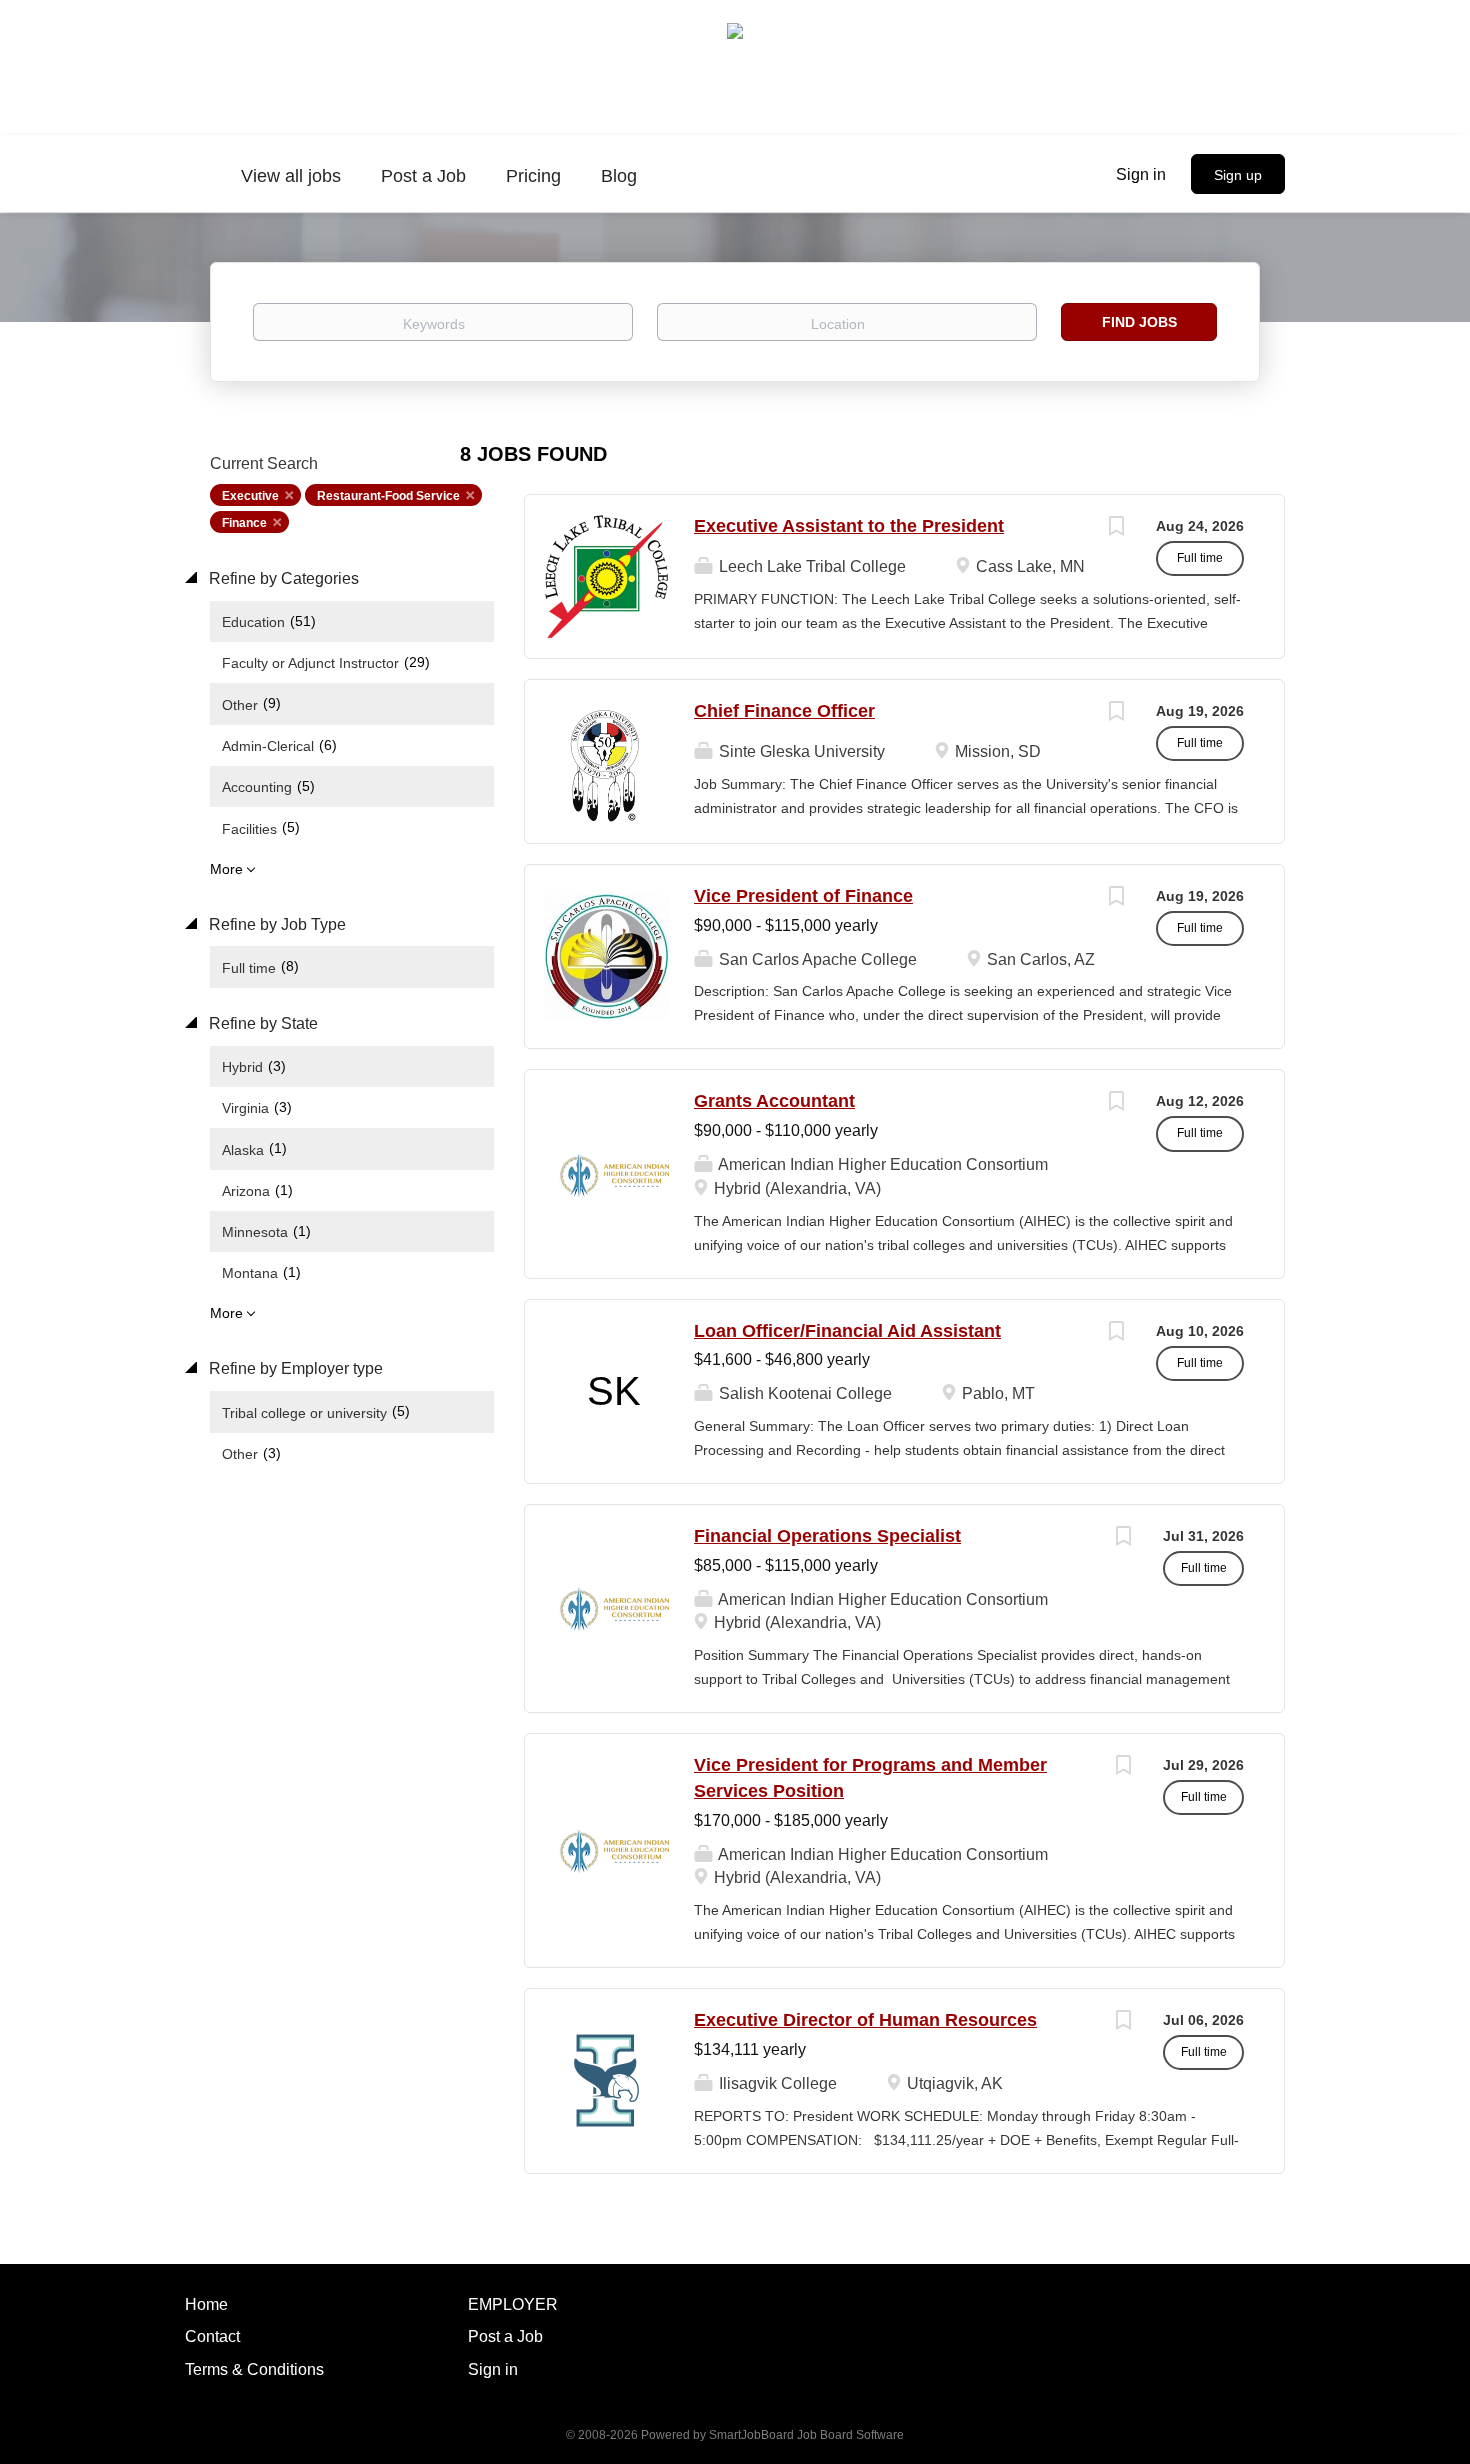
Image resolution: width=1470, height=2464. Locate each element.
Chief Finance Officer (784, 711)
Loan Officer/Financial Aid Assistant (847, 1331)
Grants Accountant (774, 1101)
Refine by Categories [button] (282, 578)
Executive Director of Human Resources (865, 2020)
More (226, 869)
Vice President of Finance (803, 896)
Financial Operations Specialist (827, 1536)
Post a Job (505, 2336)
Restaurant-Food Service (388, 496)
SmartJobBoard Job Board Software (806, 2435)
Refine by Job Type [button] (275, 924)
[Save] (1116, 528)
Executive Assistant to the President (849, 526)
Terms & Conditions (254, 2369)
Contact (212, 2336)
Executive (250, 496)
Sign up (1238, 175)
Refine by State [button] (261, 1023)
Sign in (1141, 174)
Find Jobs (1139, 322)
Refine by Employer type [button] (294, 1368)
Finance (244, 523)
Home (206, 2304)
